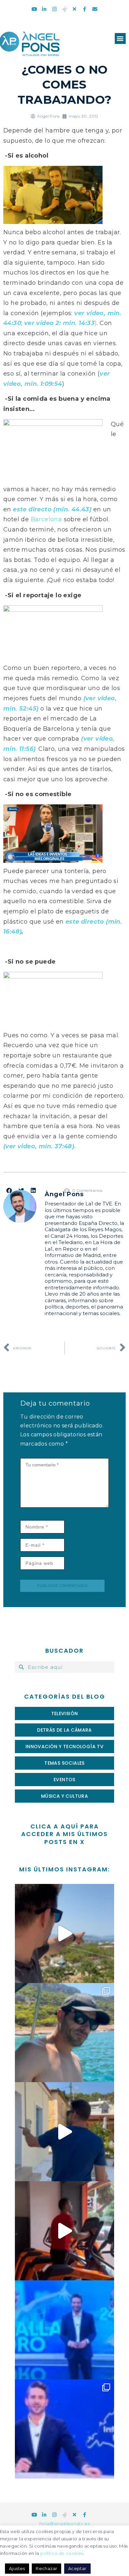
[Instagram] (54, 9)
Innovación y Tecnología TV (64, 1747)
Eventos (64, 1780)
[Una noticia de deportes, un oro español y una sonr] (64, 2330)
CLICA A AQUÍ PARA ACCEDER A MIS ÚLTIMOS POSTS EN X (64, 1834)
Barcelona (46, 519)
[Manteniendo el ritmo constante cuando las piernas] (64, 2231)
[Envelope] (95, 9)
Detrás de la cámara (64, 1730)
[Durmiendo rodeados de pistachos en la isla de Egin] (64, 1933)
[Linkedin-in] (44, 9)
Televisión (65, 1713)
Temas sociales (64, 1763)
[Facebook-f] (85, 9)
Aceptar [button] (77, 2568)
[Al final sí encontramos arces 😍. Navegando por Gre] (64, 2033)
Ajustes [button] (17, 2568)
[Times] (75, 9)
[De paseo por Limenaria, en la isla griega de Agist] (64, 2132)
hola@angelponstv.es (64, 2523)
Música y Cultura (64, 1796)
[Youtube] (34, 9)
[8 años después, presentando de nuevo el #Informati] (64, 2429)
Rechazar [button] (46, 2568)
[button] (120, 38)
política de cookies (62, 2553)
